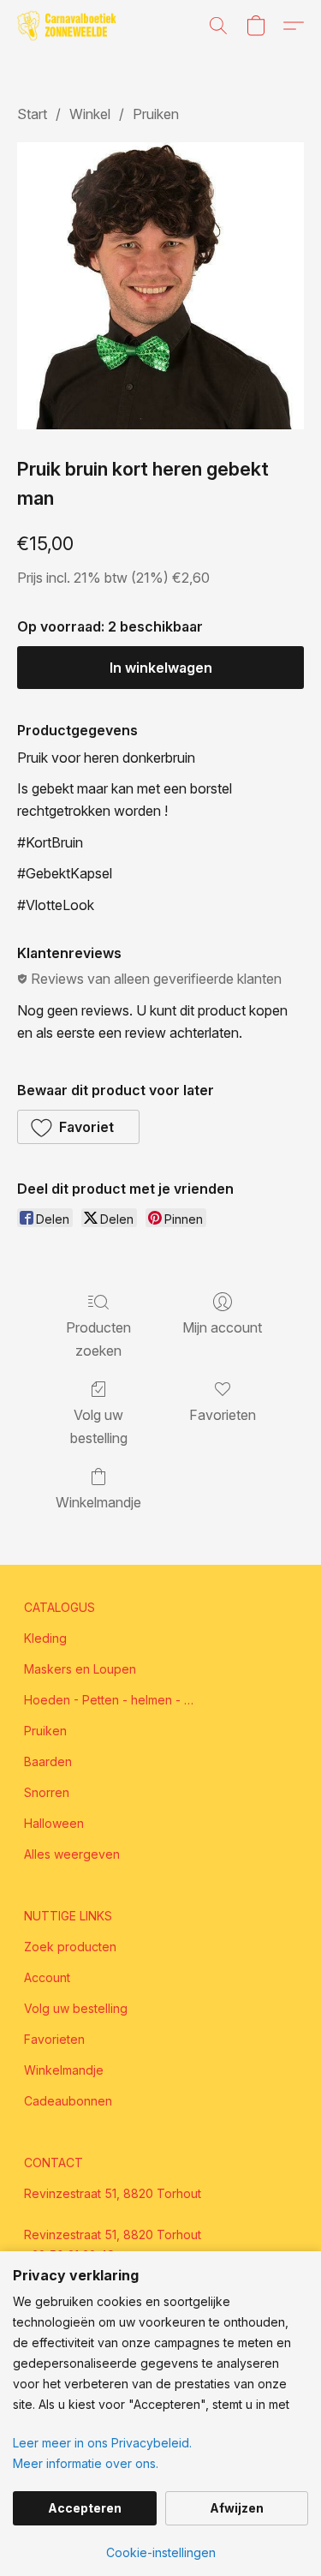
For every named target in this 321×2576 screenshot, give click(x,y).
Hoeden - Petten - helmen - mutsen (110, 1700)
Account (47, 1977)
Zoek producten (70, 1947)
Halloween (54, 1823)
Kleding (45, 1638)
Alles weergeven (72, 1854)
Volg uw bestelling (99, 1426)
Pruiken (156, 114)
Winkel (90, 114)
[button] (69, 26)
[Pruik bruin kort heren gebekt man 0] (160, 286)
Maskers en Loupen (80, 1669)
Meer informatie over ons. (86, 2463)
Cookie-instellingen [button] (161, 2552)
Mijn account (222, 1327)
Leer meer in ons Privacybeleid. (102, 2443)
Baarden (48, 1761)
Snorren (47, 1792)
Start (32, 114)
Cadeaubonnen (68, 2101)
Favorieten (223, 1415)
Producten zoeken (98, 1339)
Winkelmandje (98, 1502)
